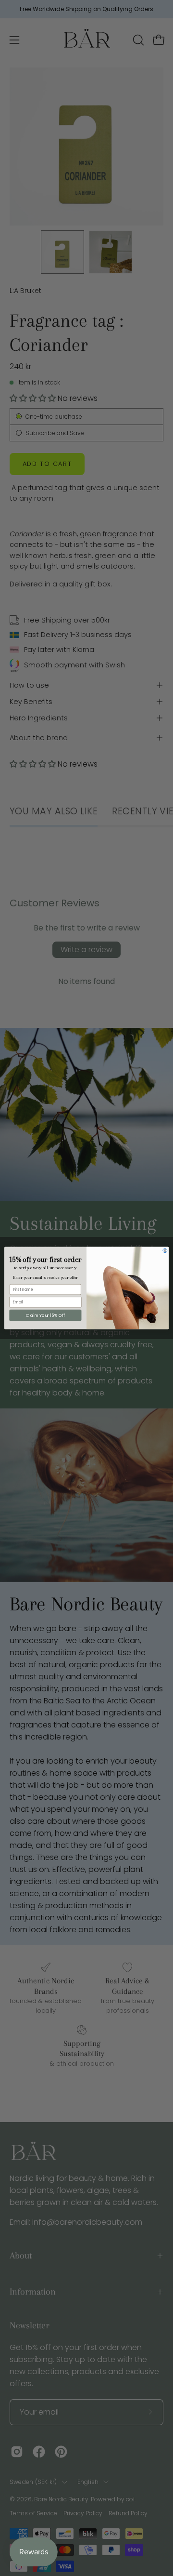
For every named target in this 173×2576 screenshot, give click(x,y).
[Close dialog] (165, 1251)
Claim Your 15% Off (46, 1315)
